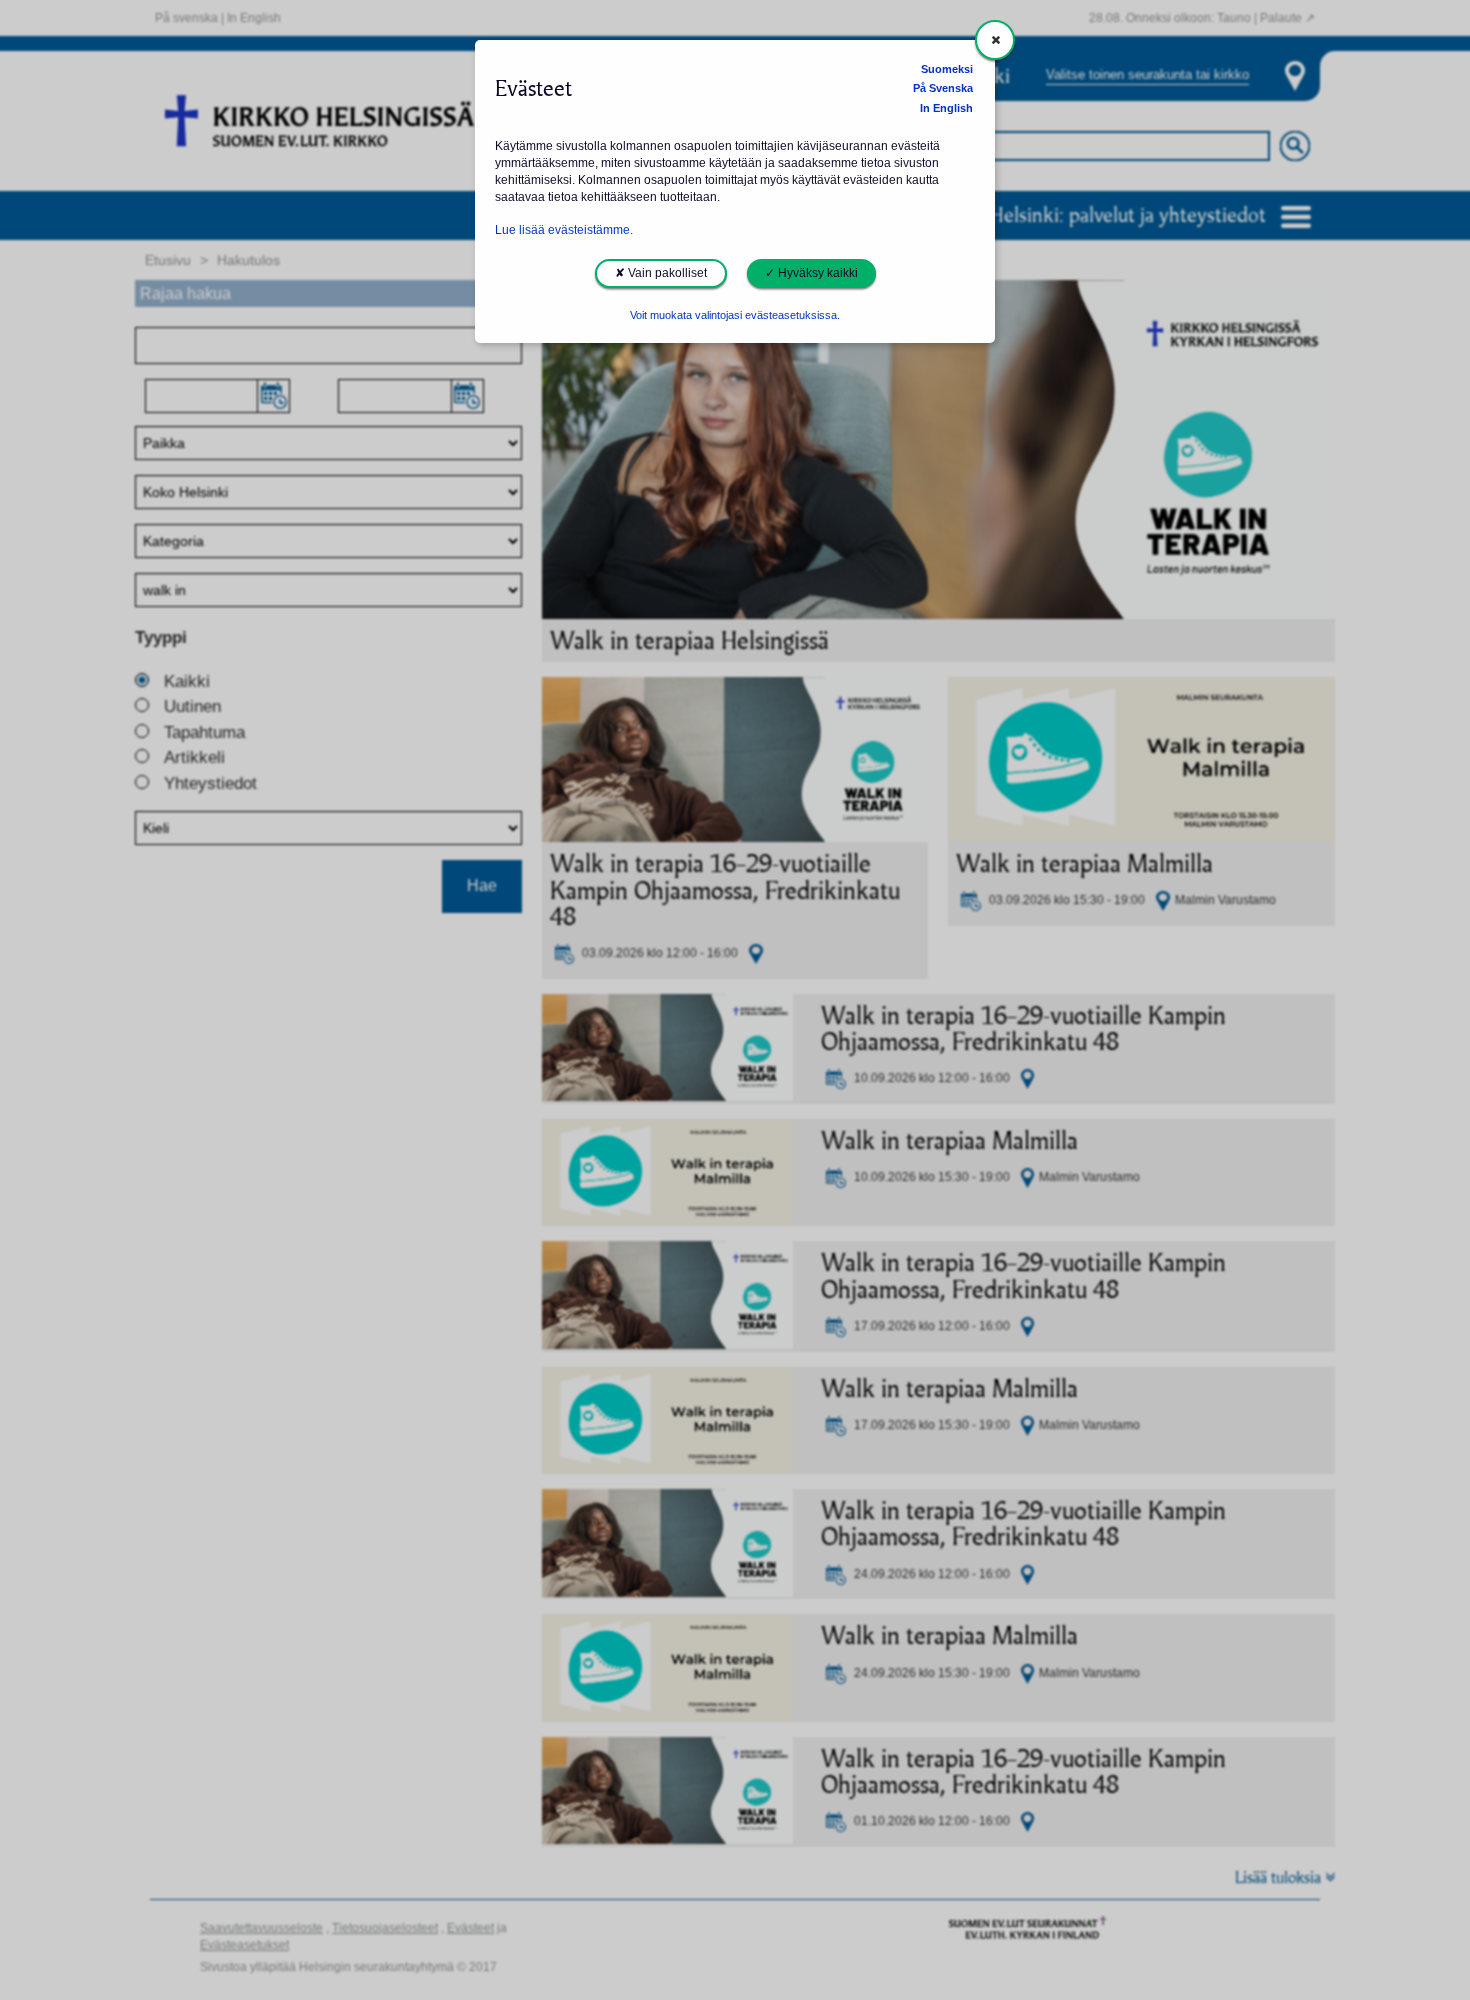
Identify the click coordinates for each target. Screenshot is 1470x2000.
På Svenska (943, 88)
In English (946, 108)
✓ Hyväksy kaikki (811, 273)
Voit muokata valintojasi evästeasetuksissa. (735, 315)
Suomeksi (947, 69)
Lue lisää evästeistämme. (564, 230)
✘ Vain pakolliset (661, 273)
